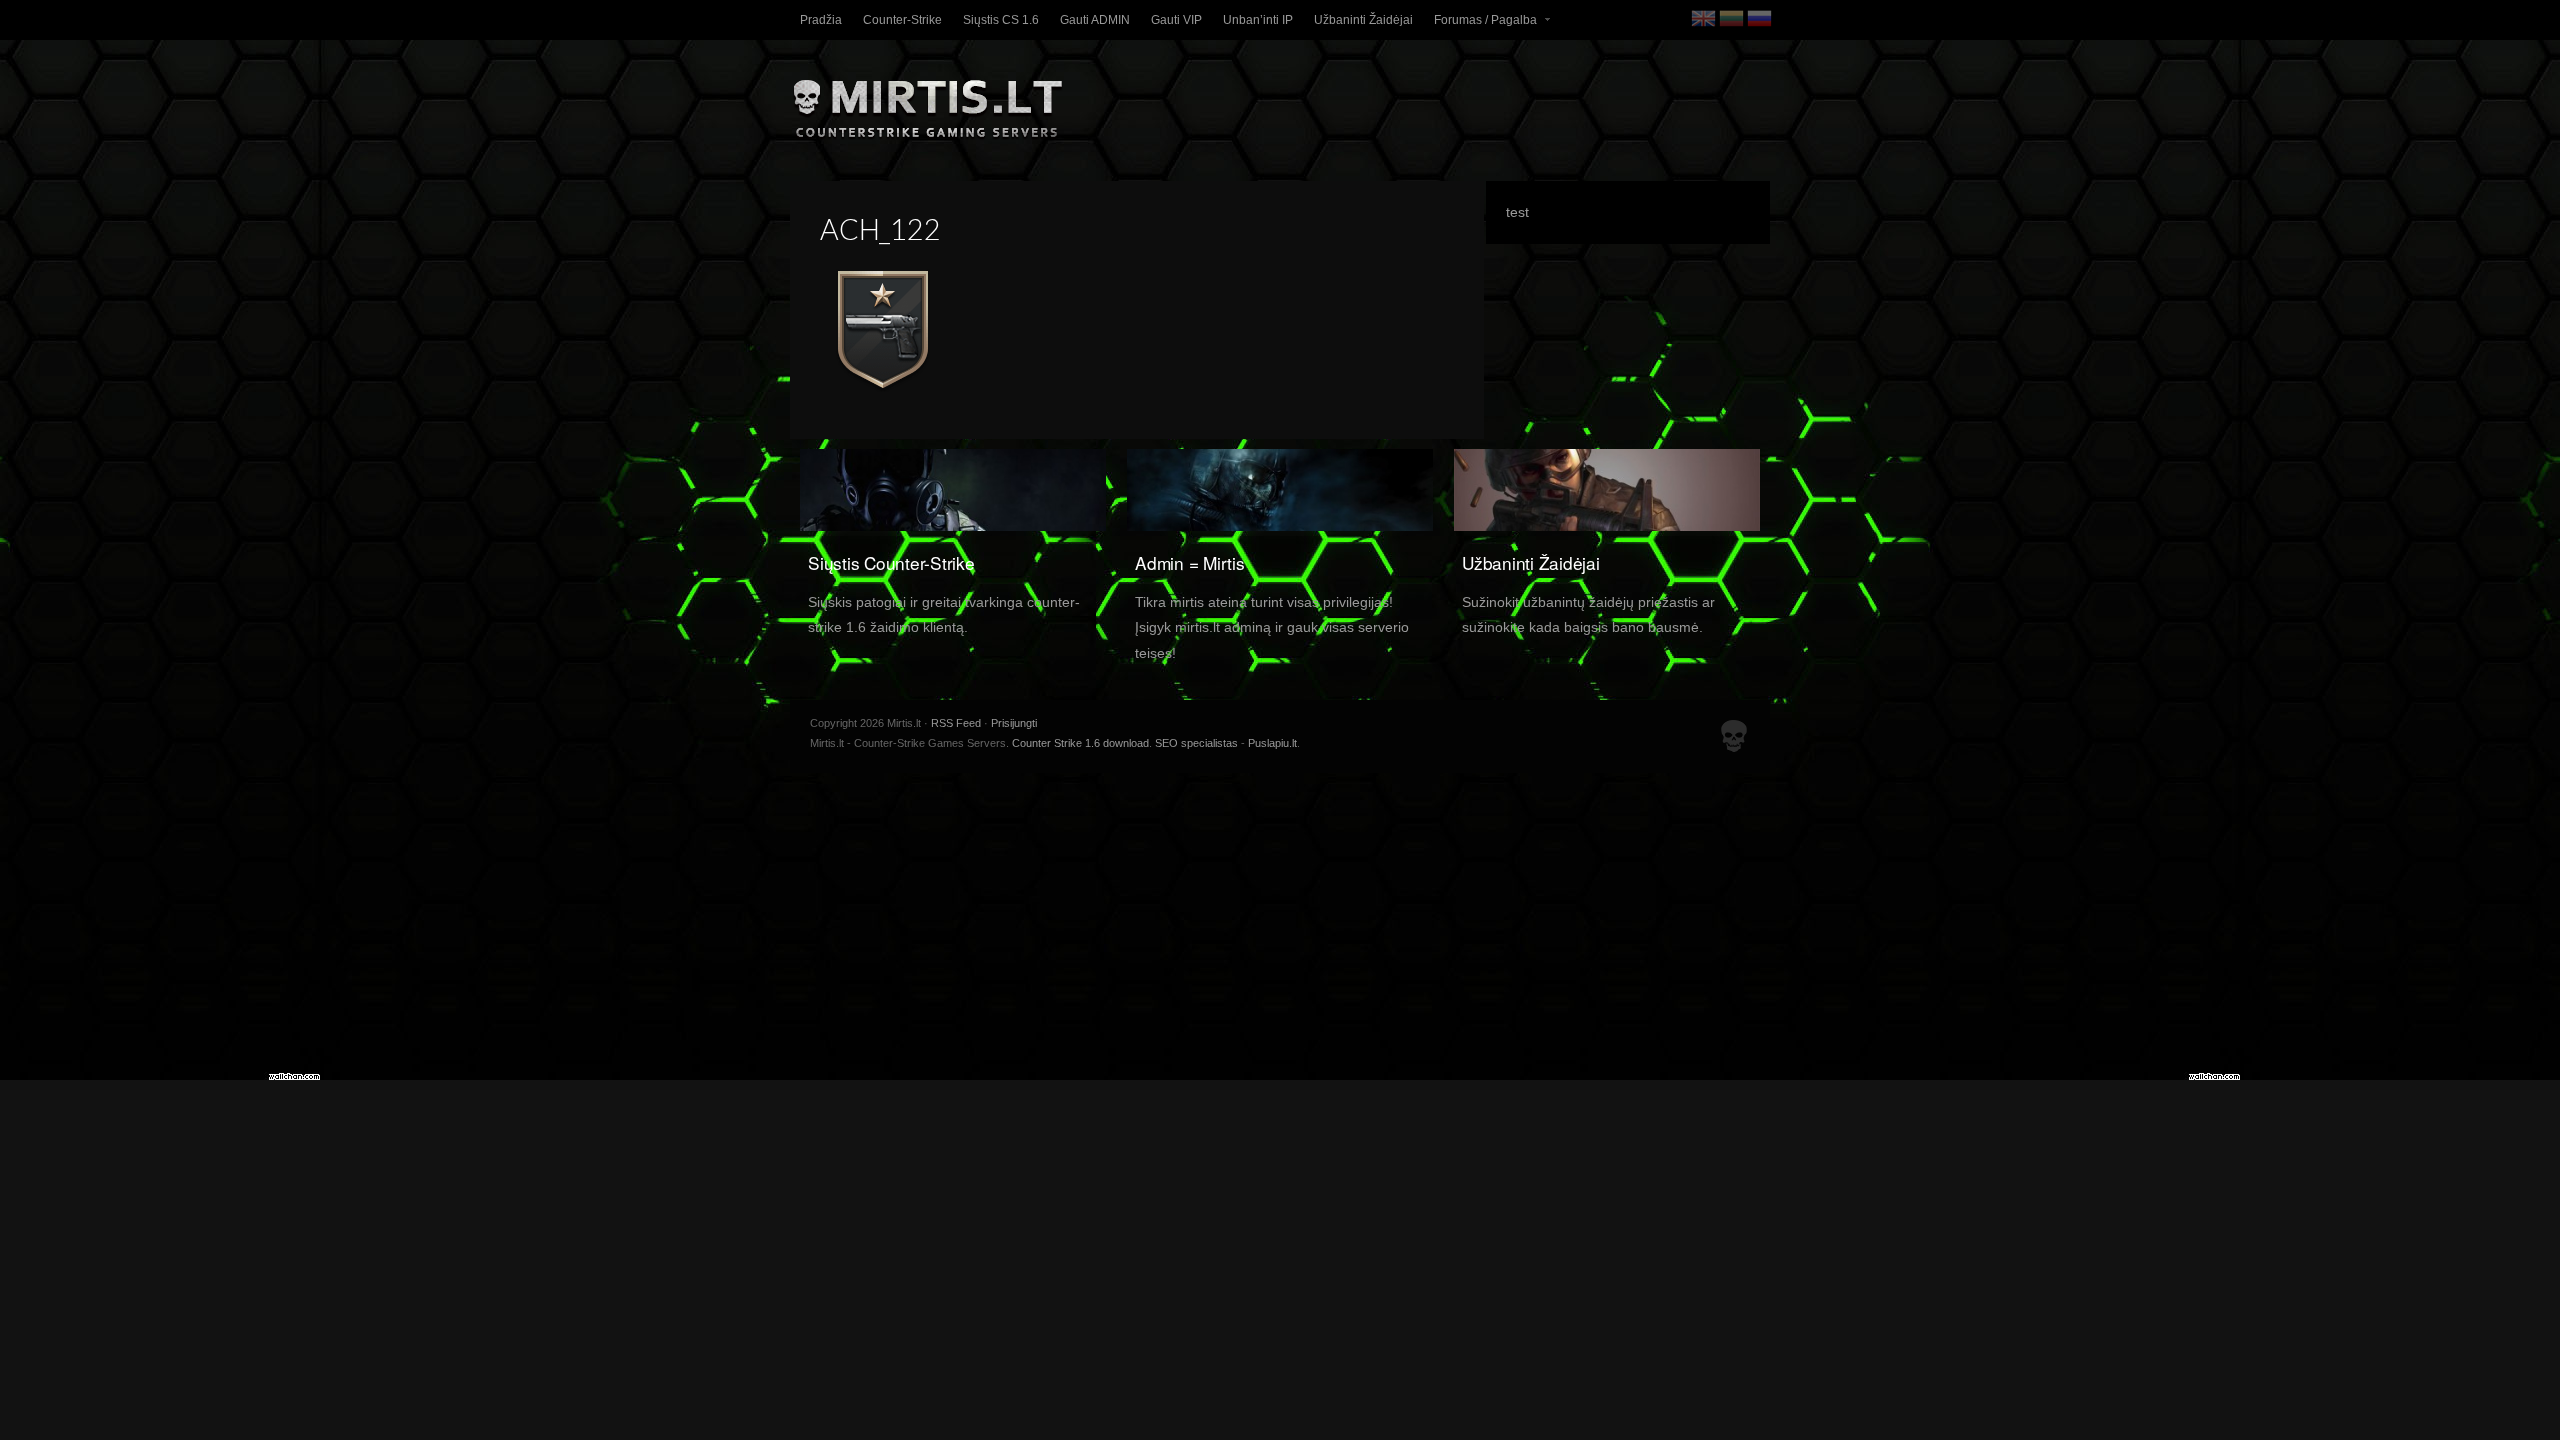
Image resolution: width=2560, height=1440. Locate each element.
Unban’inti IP (1258, 20)
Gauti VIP (1176, 20)
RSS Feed (956, 723)
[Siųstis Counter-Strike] (953, 492)
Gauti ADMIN (1095, 20)
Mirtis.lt (1280, 101)
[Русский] (1761, 18)
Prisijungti (1014, 723)
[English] (1705, 18)
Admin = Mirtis (1190, 562)
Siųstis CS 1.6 (1001, 20)
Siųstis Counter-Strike (891, 562)
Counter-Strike (902, 20)
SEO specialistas (1196, 743)
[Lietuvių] (1733, 18)
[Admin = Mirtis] (1280, 492)
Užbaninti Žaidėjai (1363, 20)
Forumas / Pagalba (1480, 24)
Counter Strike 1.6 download (1080, 743)
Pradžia (821, 20)
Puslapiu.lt (1272, 743)
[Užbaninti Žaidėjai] (1607, 492)
